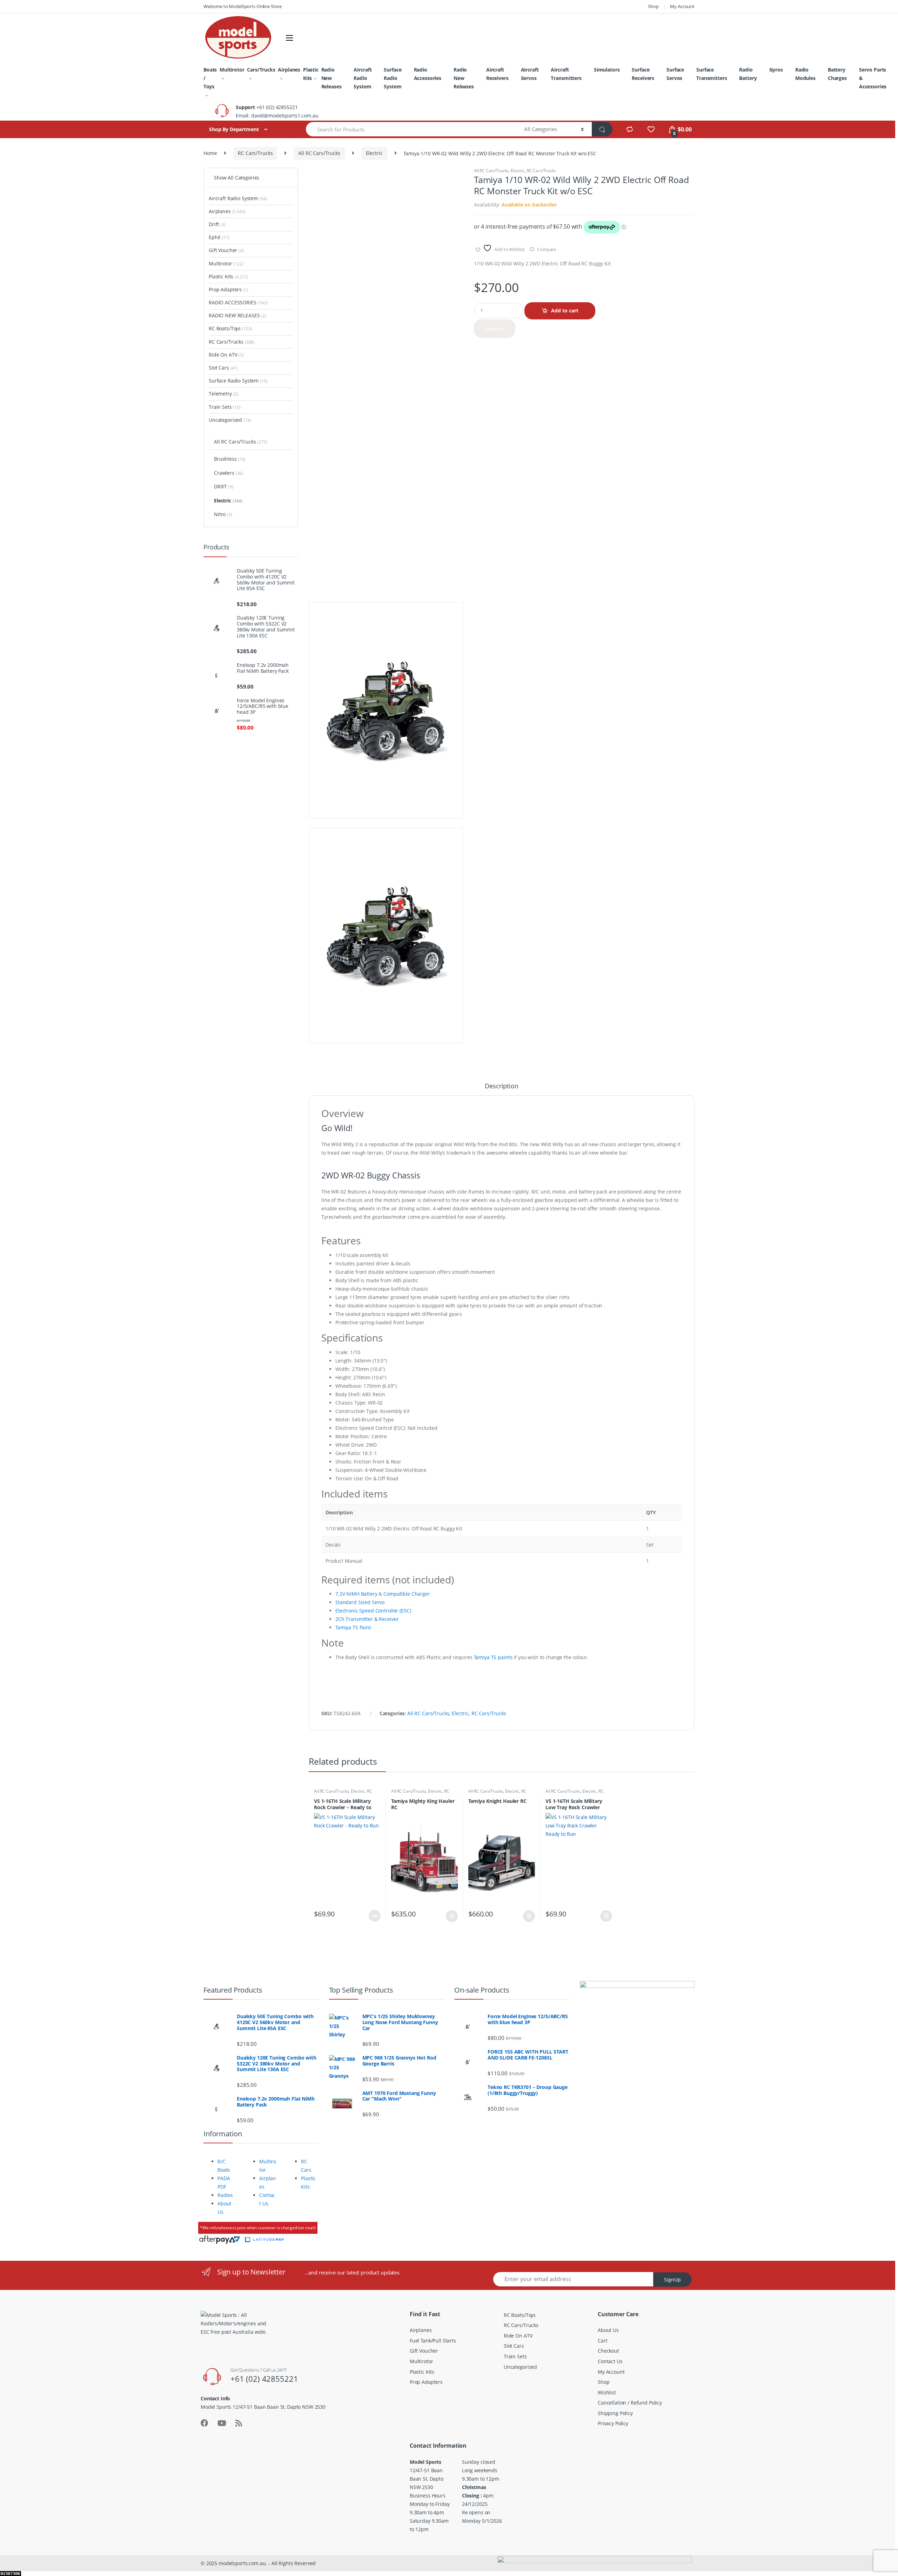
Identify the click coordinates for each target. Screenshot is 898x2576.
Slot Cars (223, 368)
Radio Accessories (428, 74)
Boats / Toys (210, 78)
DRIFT (224, 486)
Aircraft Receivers (497, 74)
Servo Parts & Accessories (873, 78)
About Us (608, 2330)
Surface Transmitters (712, 74)
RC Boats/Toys (230, 328)
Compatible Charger (407, 1594)
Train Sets (225, 407)
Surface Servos (675, 74)
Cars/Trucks (261, 70)
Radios (225, 2195)
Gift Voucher (226, 250)
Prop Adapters (229, 289)
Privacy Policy (613, 2423)
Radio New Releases (331, 78)
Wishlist (607, 2392)
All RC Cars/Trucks (319, 153)
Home (210, 153)
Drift (217, 224)
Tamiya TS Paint (353, 1627)
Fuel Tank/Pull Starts (433, 2341)
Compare (547, 249)
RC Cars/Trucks (255, 153)
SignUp (672, 2280)
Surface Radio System (393, 78)
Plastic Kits (311, 74)
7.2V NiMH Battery (356, 1594)
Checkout (608, 2351)
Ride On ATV (226, 355)
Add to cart (565, 310)
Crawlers (229, 473)
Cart (602, 2341)
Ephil (219, 237)
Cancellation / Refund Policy (630, 2403)
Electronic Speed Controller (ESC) (373, 1611)
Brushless (230, 459)
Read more (374, 1916)
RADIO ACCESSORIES (238, 302)
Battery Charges (837, 74)
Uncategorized (230, 420)
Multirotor (232, 70)
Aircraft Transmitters (566, 74)
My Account (682, 6)
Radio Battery (748, 74)
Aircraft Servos (530, 74)
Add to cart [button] (451, 1916)
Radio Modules (805, 74)
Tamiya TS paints (493, 1657)
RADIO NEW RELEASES (237, 315)
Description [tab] (501, 1086)
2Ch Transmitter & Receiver (367, 1619)
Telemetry (223, 394)
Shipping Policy (615, 2413)
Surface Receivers (643, 74)
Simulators (607, 70)
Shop (653, 6)
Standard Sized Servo (360, 1602)
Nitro (223, 514)
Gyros (776, 70)
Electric (374, 153)
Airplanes (289, 70)
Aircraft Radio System (363, 78)
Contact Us (610, 2361)
